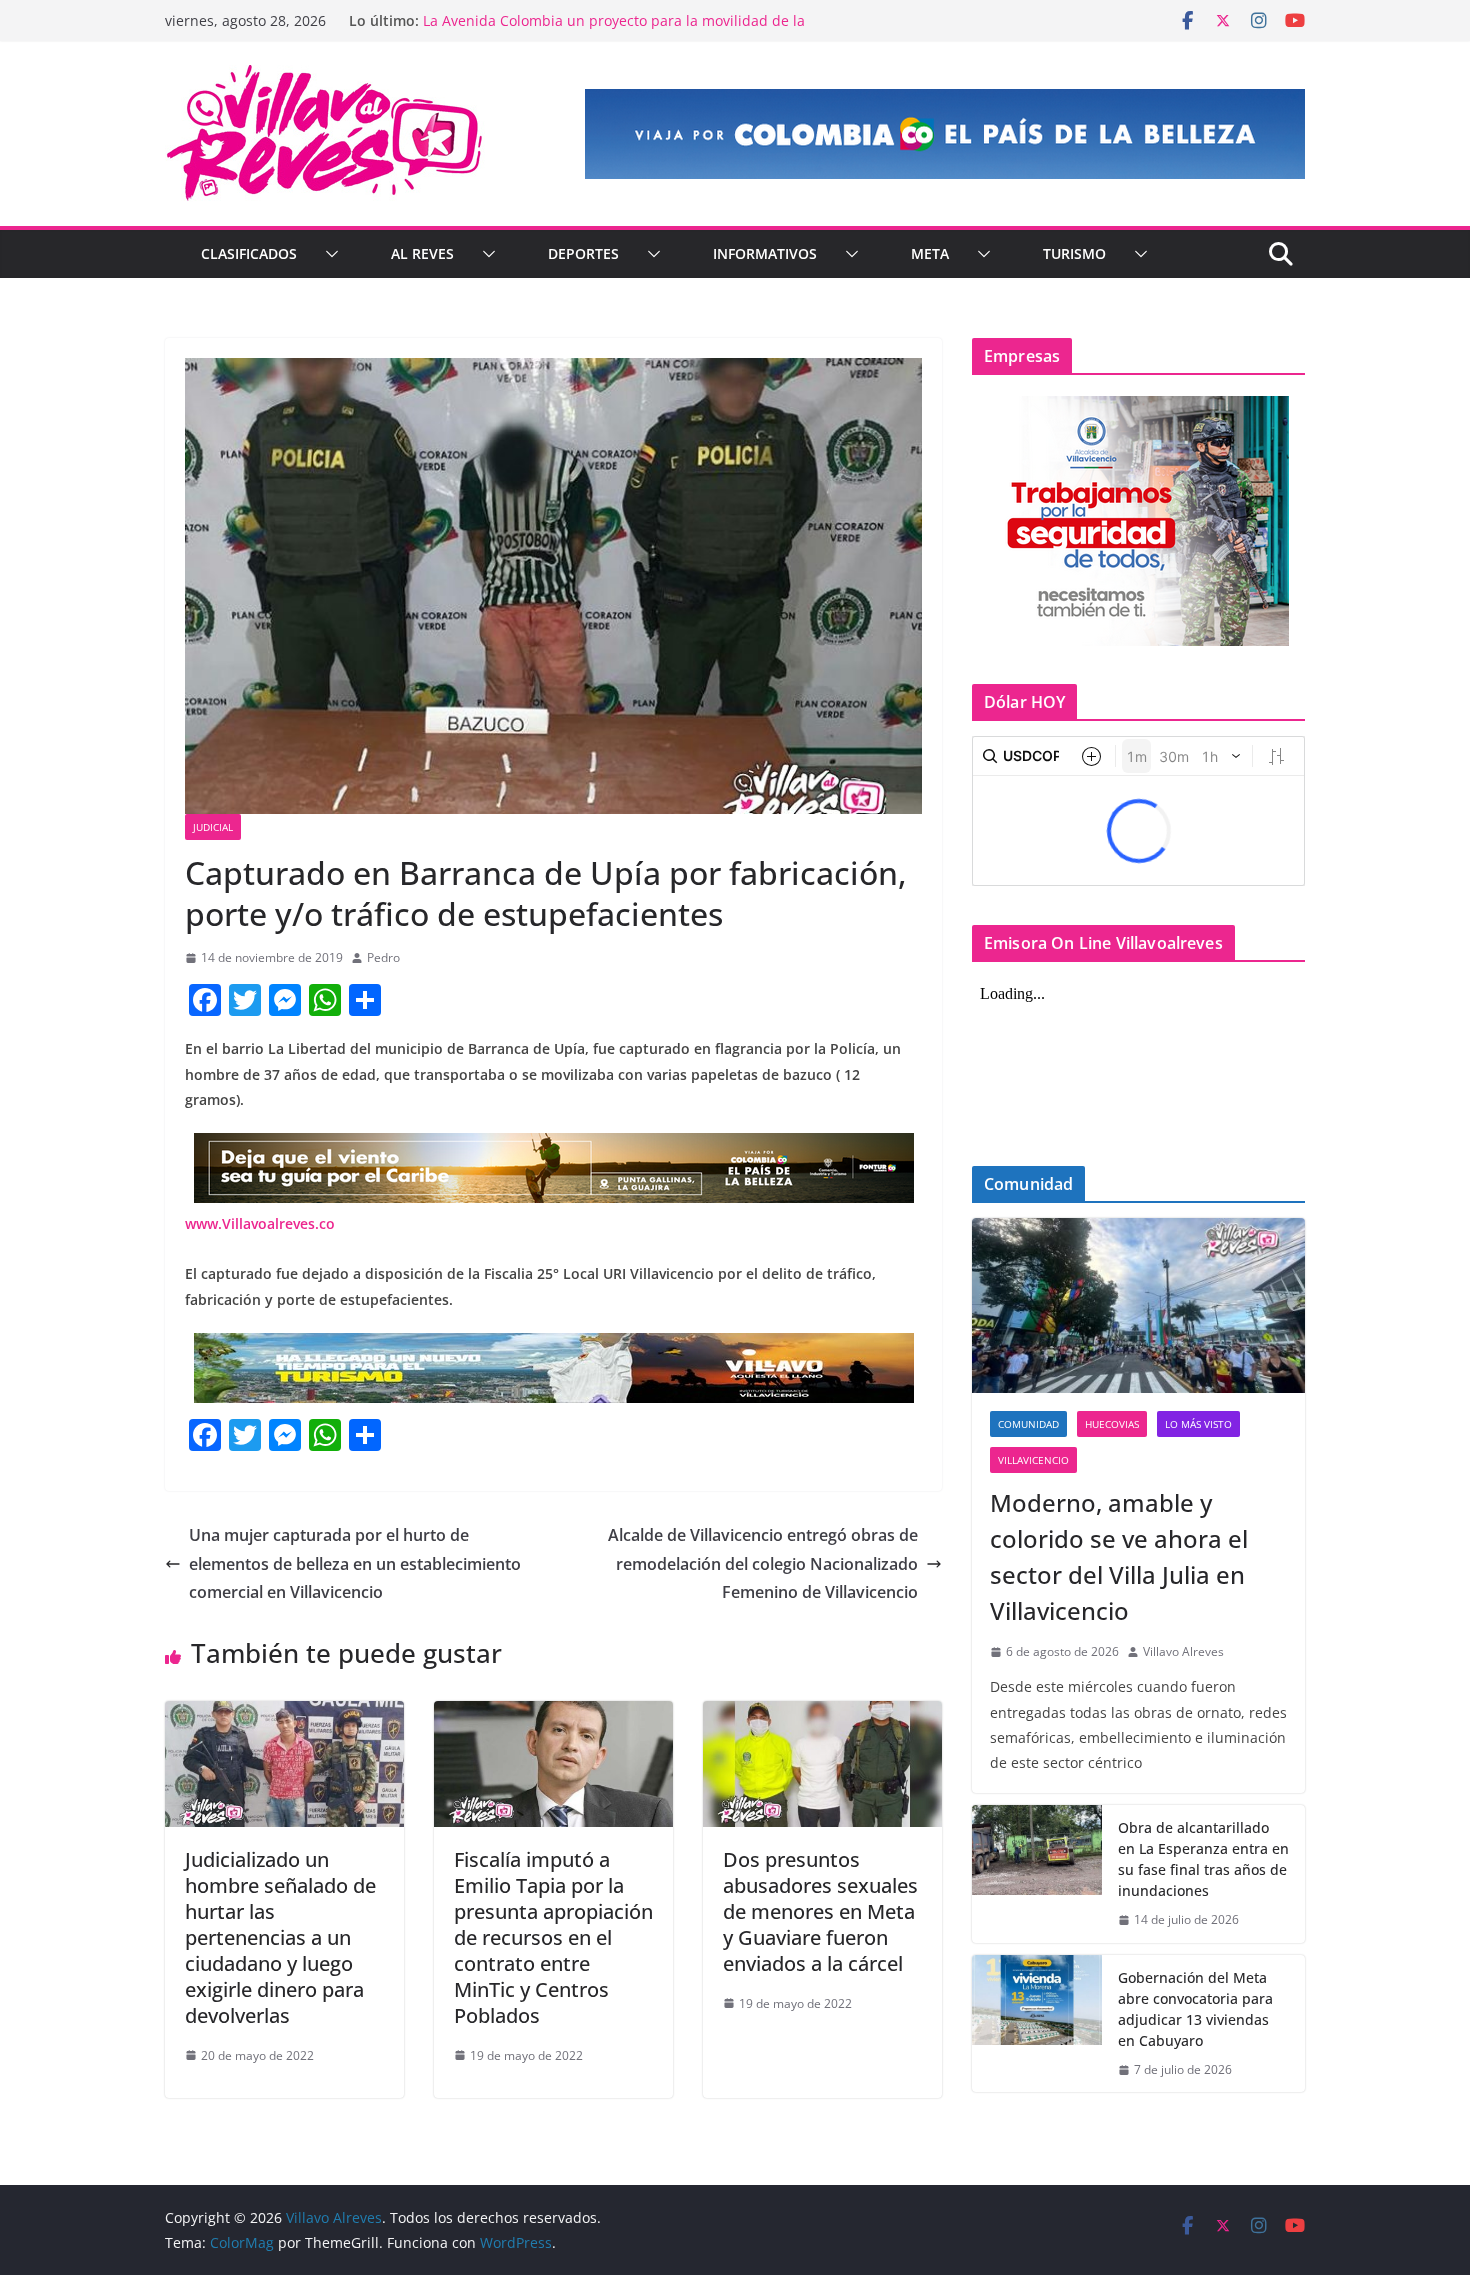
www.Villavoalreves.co (260, 1223)
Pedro (383, 957)
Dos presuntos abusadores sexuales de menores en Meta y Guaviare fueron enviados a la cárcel (820, 1911)
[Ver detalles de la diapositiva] (945, 134)
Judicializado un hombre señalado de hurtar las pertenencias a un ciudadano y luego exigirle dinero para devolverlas (280, 1937)
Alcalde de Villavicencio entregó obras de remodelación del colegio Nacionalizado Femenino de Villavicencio (763, 1564)
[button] (328, 254)
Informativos (765, 253)
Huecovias (1112, 1424)
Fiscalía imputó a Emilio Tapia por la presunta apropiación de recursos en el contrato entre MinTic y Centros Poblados (553, 1937)
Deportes (583, 253)
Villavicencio (1033, 1460)
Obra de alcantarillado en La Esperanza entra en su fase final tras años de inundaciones (1203, 1859)
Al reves (422, 253)
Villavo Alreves (1183, 1651)
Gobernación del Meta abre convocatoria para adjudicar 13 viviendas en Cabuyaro (1195, 2009)
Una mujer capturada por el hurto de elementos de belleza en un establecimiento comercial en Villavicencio (355, 1564)
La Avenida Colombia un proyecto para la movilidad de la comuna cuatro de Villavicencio (614, 30)
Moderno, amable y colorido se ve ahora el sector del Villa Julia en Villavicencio (1119, 1556)
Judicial (213, 827)
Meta (930, 253)
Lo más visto (1198, 1424)
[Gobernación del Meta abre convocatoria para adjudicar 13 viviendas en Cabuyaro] (1037, 2024)
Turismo (1074, 253)
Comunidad (1028, 1424)
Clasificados (249, 253)
